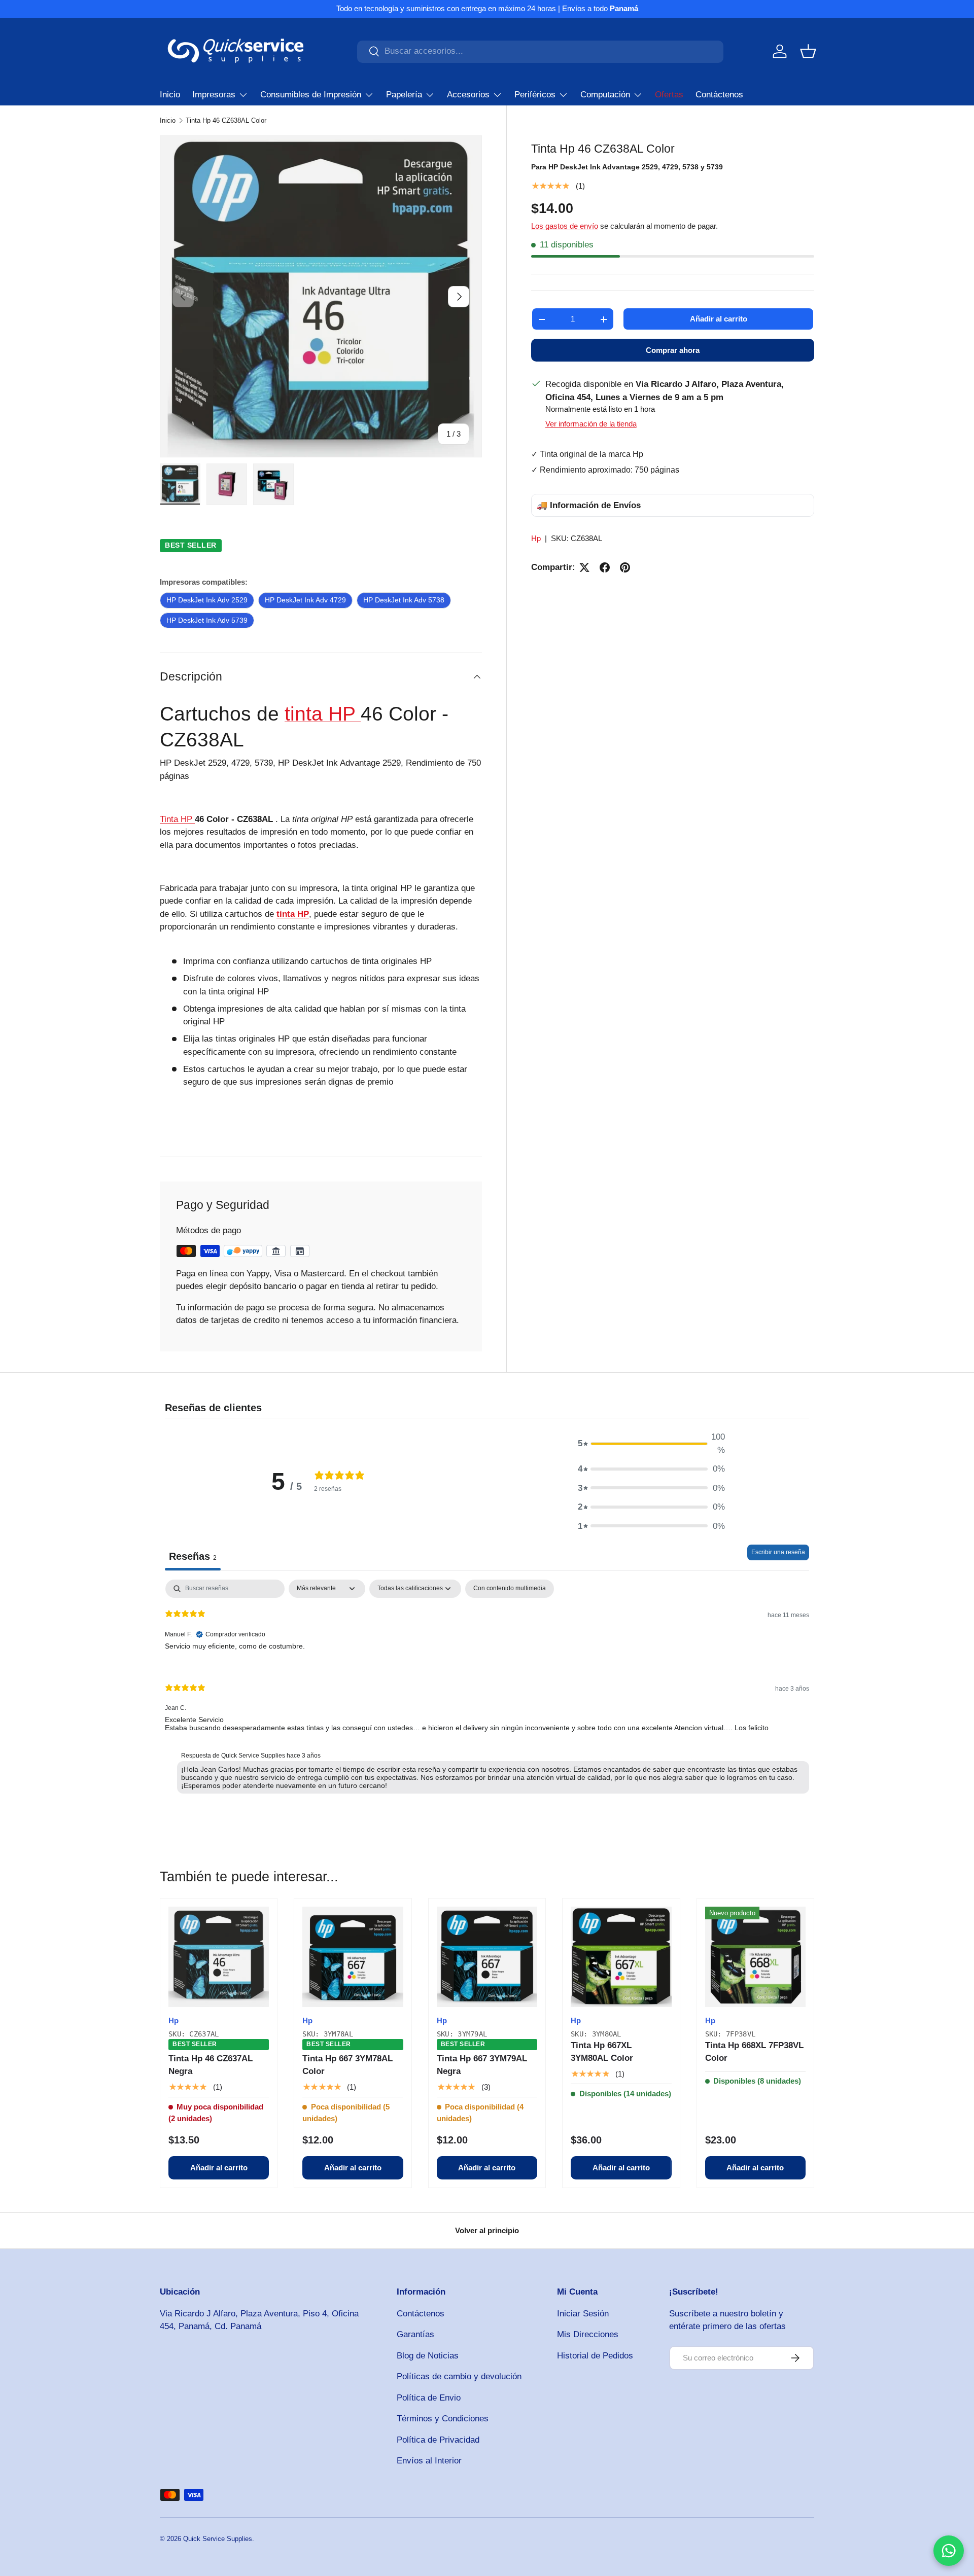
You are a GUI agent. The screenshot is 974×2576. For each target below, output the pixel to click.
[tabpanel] (487, 1689)
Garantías (415, 2334)
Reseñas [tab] (193, 1556)
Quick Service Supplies (218, 2539)
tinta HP (323, 713)
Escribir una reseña (778, 1552)
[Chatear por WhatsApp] (949, 2551)
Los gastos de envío (565, 226)
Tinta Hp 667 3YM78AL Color (347, 2065)
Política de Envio (429, 2398)
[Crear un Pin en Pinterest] (625, 567)
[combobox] (540, 51)
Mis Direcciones (588, 2334)
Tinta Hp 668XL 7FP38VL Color (754, 2052)
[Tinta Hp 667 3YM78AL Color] (353, 1957)
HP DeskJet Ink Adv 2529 (207, 600)
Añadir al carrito (719, 319)
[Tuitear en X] (584, 567)
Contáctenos (719, 95)
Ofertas (669, 95)
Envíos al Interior (429, 2461)
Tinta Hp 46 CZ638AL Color (226, 120)
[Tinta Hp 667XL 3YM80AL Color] (621, 1957)
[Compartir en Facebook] (605, 567)
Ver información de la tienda (591, 424)
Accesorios (468, 95)
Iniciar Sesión (583, 2314)
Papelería (404, 95)
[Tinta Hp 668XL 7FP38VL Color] (755, 1957)
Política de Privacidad (438, 2440)
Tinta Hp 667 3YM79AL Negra (482, 2065)
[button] (808, 51)
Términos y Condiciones (443, 2419)
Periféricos (535, 95)
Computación (605, 95)
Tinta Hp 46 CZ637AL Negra (211, 2065)
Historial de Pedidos (595, 2356)
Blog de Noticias (428, 2356)
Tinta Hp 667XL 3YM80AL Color (602, 2052)
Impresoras (214, 95)
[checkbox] (510, 1589)
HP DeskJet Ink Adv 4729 (305, 600)
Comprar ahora (673, 351)
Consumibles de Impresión (311, 95)
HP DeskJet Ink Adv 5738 (404, 600)
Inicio (170, 95)
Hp (536, 539)
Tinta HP (177, 819)
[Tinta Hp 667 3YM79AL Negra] (487, 1957)
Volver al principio (487, 2230)
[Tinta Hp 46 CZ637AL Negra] (219, 1957)
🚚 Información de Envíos (589, 505)
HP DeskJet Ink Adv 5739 (207, 620)
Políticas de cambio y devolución (459, 2376)
